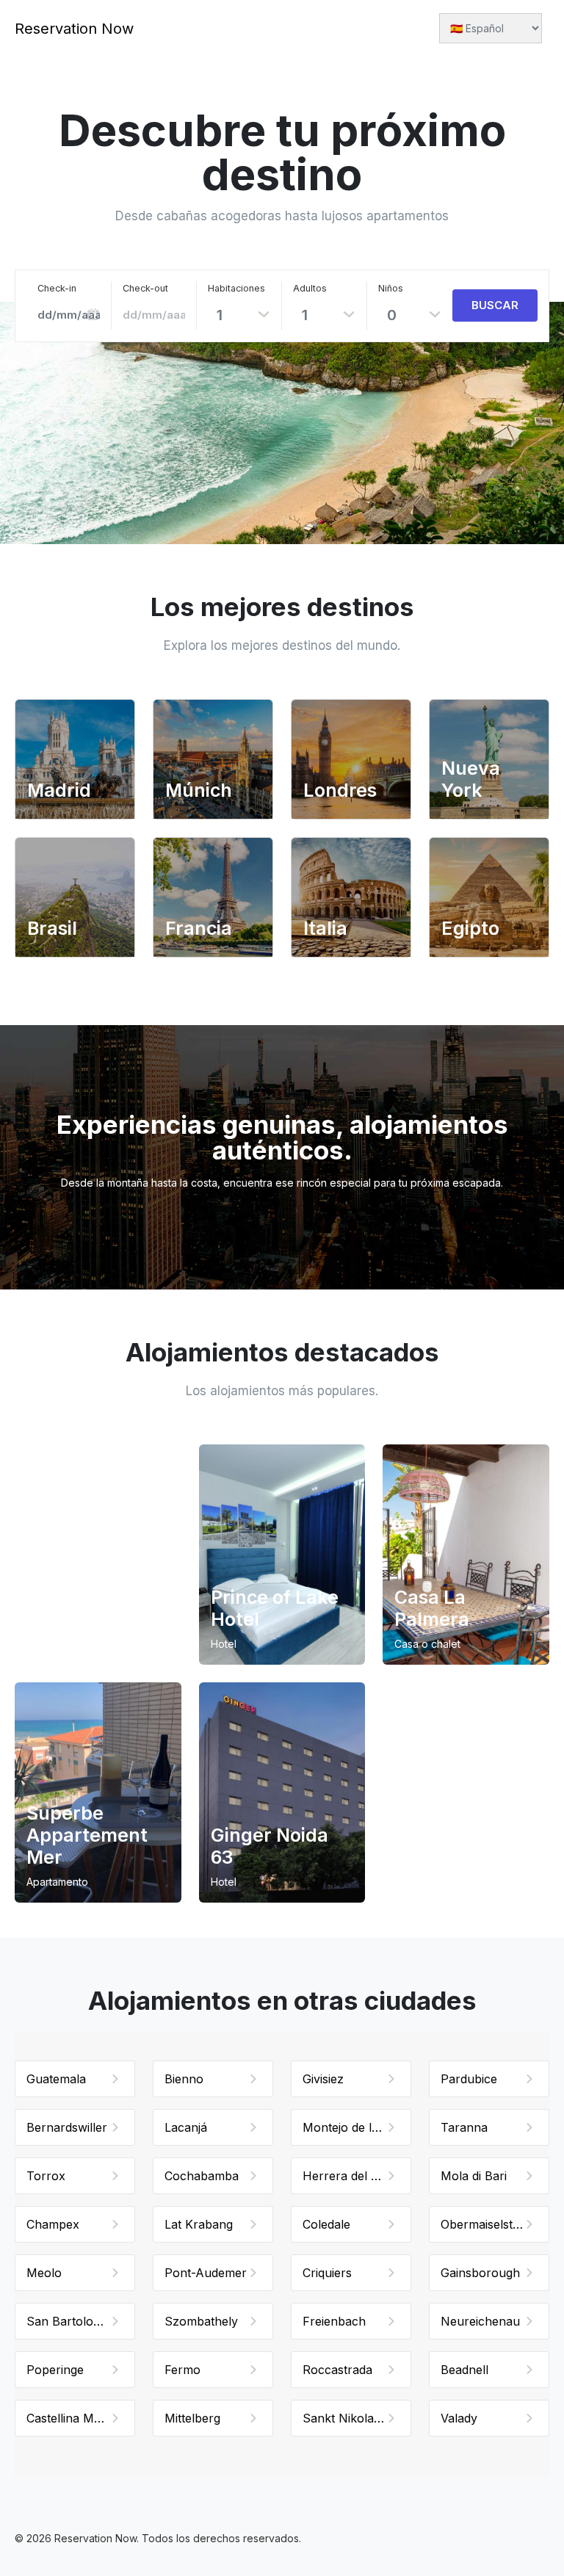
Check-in (57, 288)
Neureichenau (480, 2321)
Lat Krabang (199, 2224)
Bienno (184, 2079)
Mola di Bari (474, 2176)
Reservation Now (74, 29)
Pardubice (469, 2079)
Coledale (326, 2224)
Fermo (182, 2370)
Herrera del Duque (355, 2176)
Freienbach (334, 2321)
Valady (459, 2418)
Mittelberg (192, 2418)
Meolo (44, 2273)
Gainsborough (480, 2273)
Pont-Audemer (206, 2273)
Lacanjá (186, 2127)
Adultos (310, 288)
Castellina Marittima (80, 2418)
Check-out (145, 288)
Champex (53, 2224)
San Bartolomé (68, 2321)
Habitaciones (236, 288)
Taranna (464, 2127)
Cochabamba (202, 2176)
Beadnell (464, 2370)
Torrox (46, 2176)
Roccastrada (337, 2370)
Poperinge (55, 2370)
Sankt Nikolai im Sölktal (357, 2418)
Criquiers (327, 2273)
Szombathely (201, 2321)
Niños (391, 288)
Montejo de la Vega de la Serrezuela (357, 2127)
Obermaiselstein (485, 2224)
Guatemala (56, 2079)
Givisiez (323, 2079)
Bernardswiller (67, 2127)
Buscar (495, 305)
